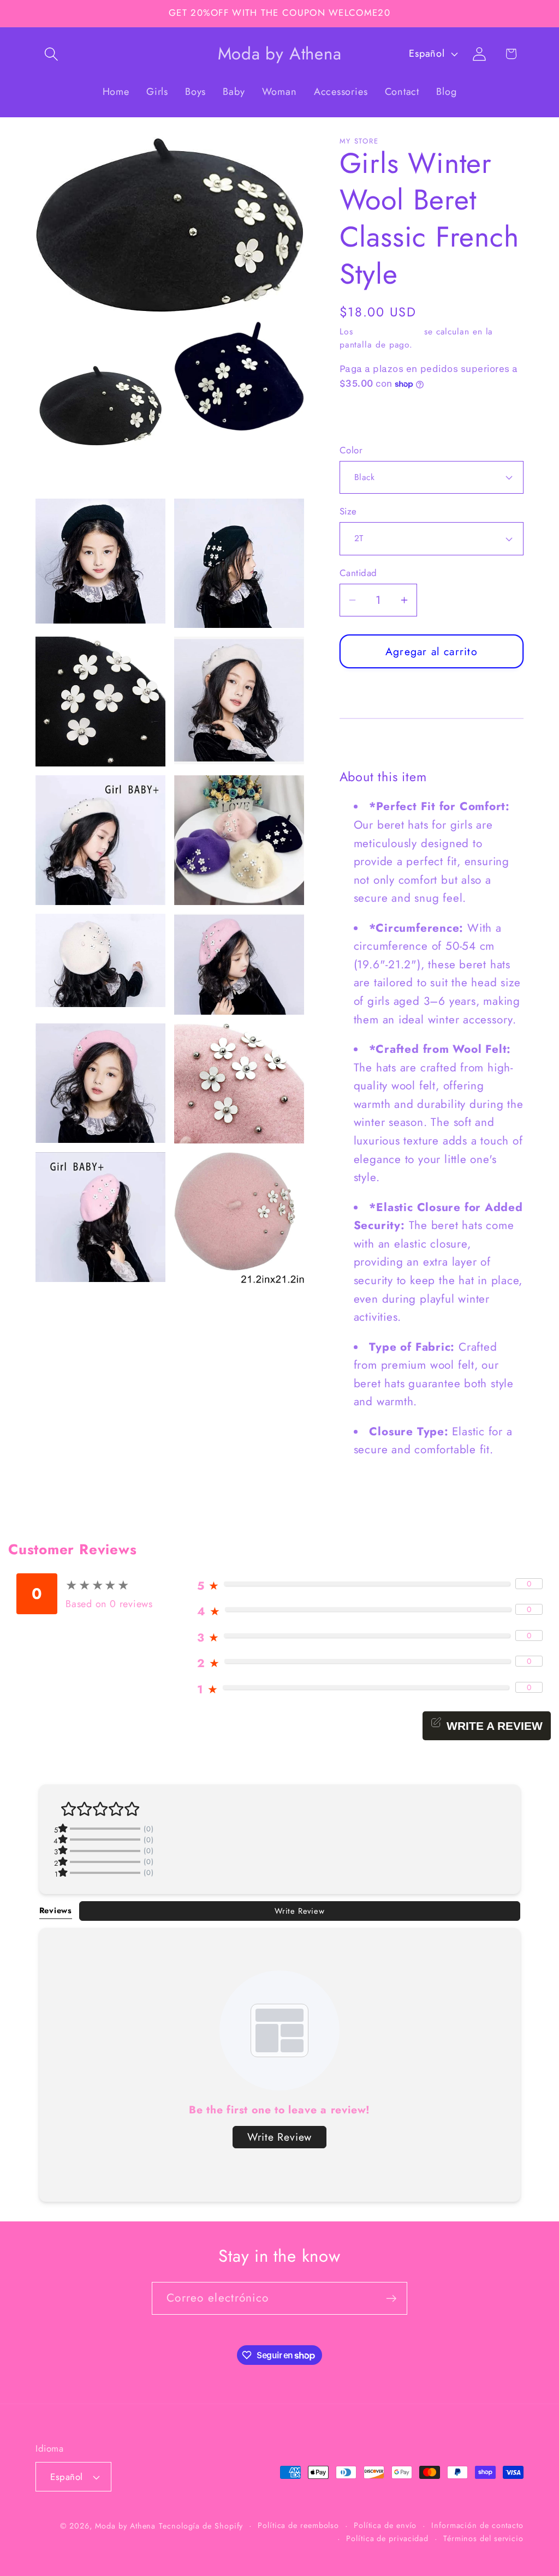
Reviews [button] (56, 1910)
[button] (51, 54)
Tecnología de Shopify (201, 2526)
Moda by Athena (126, 2526)
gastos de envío (388, 331)
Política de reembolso (298, 2525)
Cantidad (358, 573)
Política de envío (385, 2525)
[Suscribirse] (391, 2299)
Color (351, 450)
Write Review (299, 1911)
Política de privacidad (387, 2538)
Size (348, 511)
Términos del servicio (483, 2538)
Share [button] (364, 417)
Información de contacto (477, 2525)
